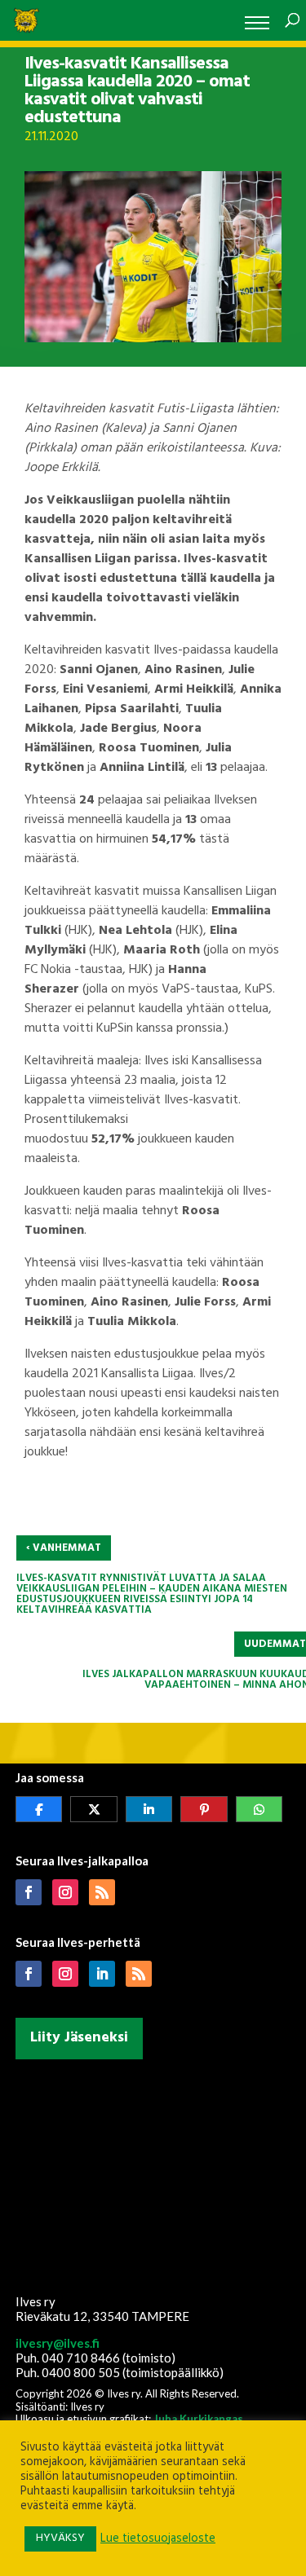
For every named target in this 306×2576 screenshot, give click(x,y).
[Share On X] (94, 1809)
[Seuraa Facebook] (29, 1892)
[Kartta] (153, 2173)
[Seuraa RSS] (102, 1892)
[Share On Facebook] (39, 1809)
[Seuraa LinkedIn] (102, 1974)
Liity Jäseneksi (79, 2038)
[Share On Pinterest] (204, 1809)
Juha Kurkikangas (198, 2419)
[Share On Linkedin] (149, 1809)
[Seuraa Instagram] (65, 1892)
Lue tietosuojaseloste (158, 2539)
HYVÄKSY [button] (60, 2538)
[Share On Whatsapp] (259, 1809)
